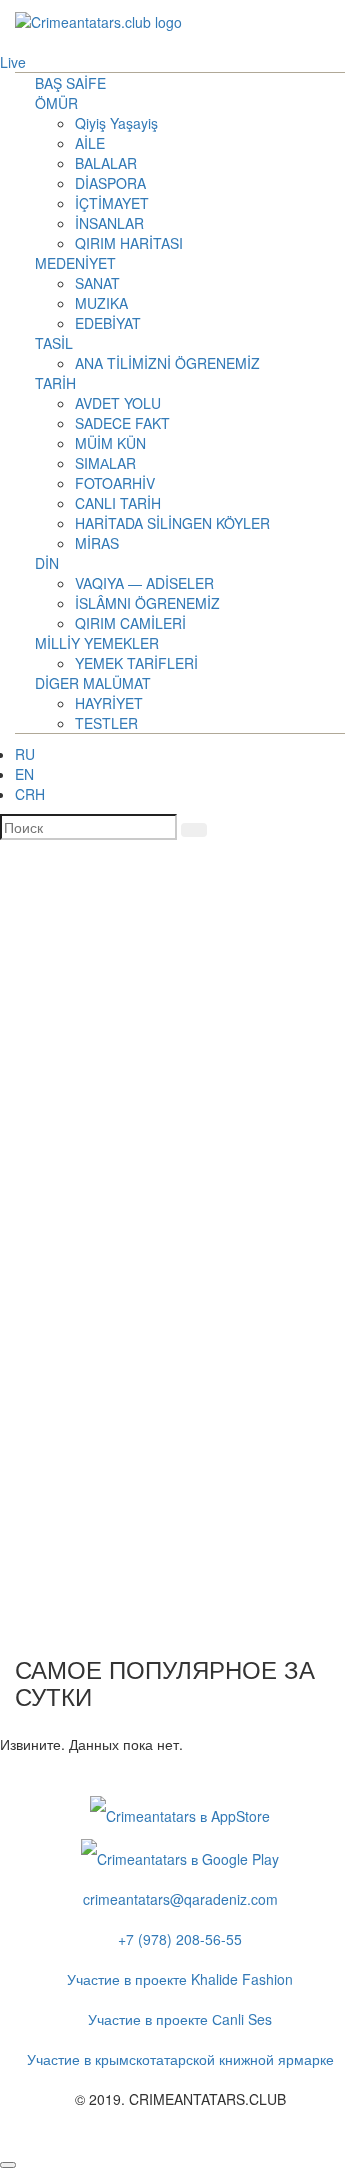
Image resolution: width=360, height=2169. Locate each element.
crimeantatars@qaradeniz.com (180, 1899)
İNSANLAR (109, 223)
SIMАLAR (105, 463)
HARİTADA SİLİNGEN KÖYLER (172, 523)
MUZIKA (101, 303)
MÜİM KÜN (110, 443)
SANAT (97, 283)
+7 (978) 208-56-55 (180, 1939)
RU (25, 754)
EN (24, 774)
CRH (30, 794)
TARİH (55, 383)
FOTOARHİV (115, 483)
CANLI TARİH (118, 503)
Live (13, 62)
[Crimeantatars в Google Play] (180, 1856)
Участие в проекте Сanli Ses (180, 2019)
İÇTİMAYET (112, 203)
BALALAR (106, 163)
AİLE (90, 143)
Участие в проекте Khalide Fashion (180, 1979)
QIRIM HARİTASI (129, 243)
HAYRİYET (109, 703)
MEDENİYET (75, 263)
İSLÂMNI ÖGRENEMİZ (147, 603)
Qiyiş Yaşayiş (116, 123)
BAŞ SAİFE (70, 83)
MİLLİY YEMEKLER (97, 643)
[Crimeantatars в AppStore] (180, 1814)
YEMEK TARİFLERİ (136, 663)
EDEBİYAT (108, 323)
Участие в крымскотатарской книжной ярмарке (180, 2059)
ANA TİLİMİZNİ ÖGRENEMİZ (167, 363)
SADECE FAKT (122, 423)
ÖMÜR (56, 103)
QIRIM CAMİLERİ (130, 623)
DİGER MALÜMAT (93, 683)
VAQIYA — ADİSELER (144, 583)
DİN (47, 563)
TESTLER (106, 723)
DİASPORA (110, 183)
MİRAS (97, 543)
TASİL (54, 343)
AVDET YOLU (118, 403)
